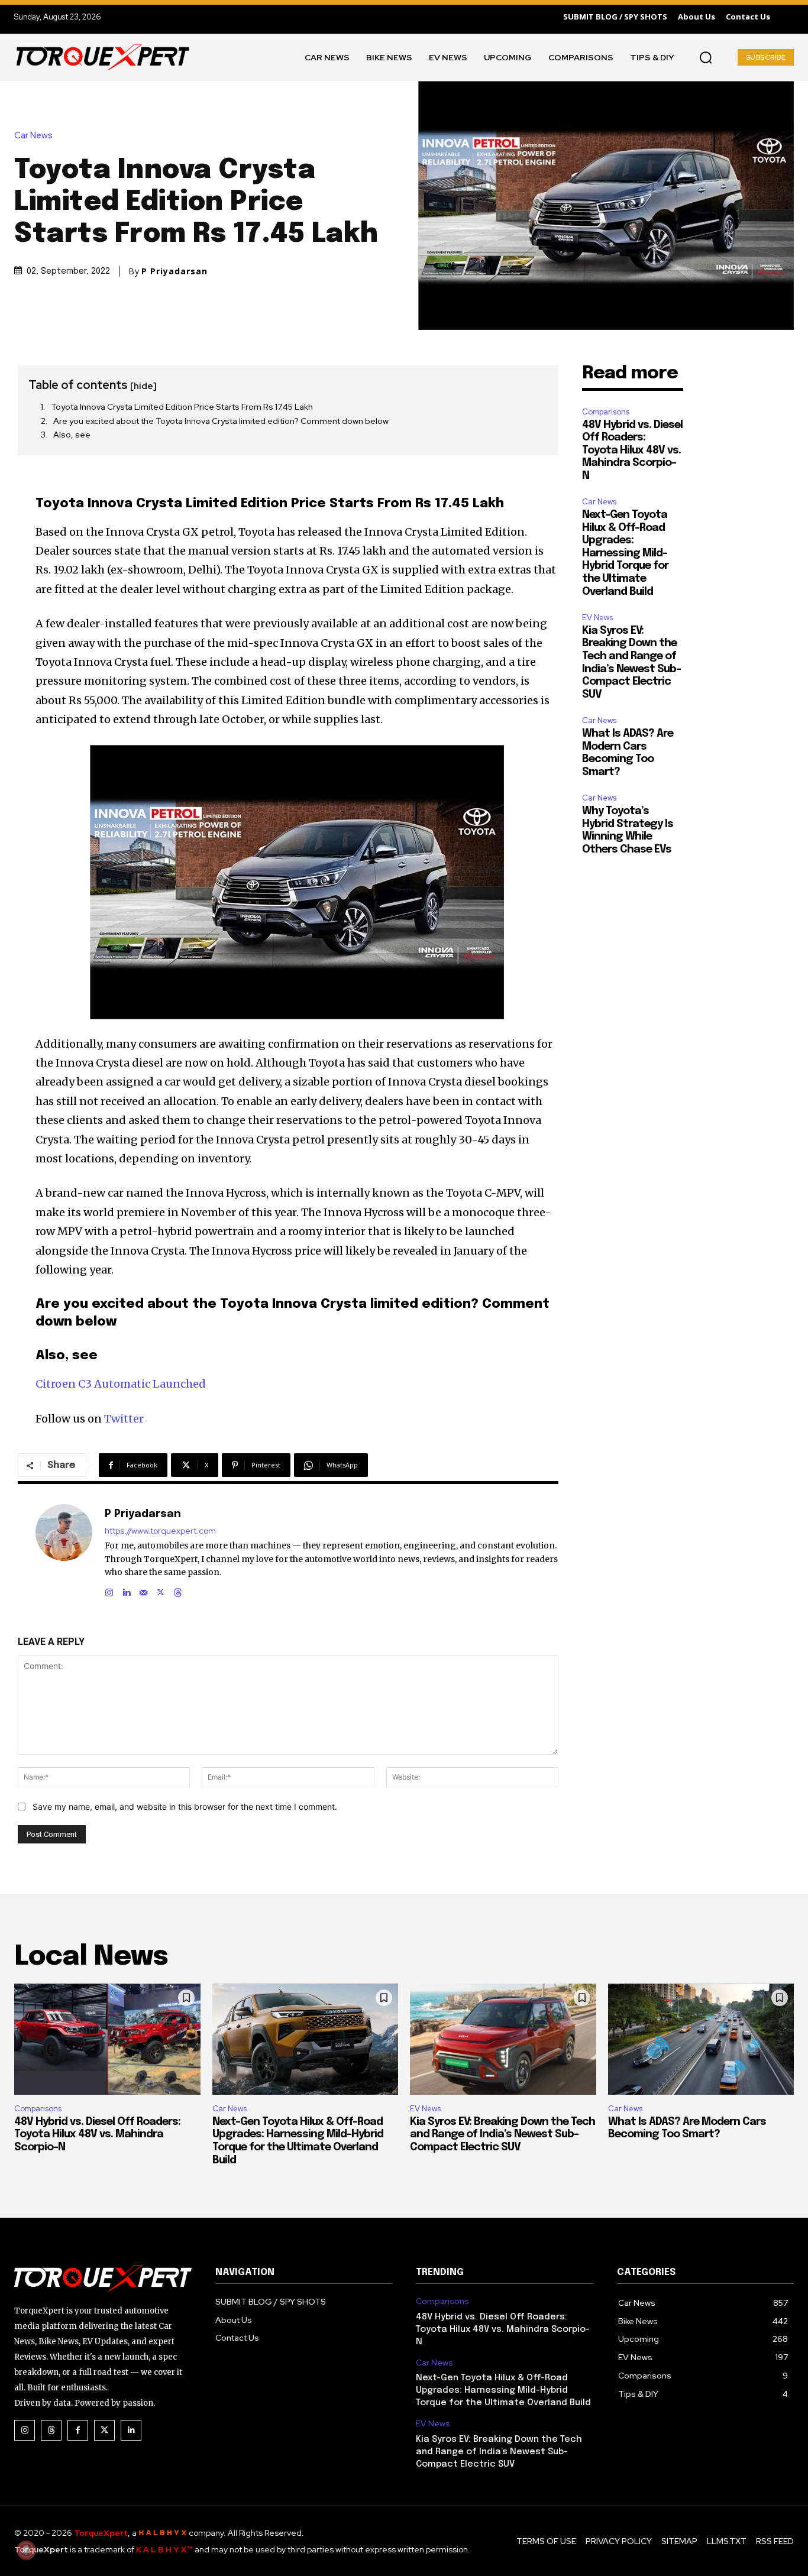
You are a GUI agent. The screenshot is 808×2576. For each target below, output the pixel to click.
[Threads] (178, 1590)
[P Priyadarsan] (64, 1551)
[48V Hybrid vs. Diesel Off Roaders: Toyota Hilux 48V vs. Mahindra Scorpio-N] (107, 2039)
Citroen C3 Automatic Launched (121, 1384)
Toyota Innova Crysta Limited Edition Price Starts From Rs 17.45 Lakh (182, 407)
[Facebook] (78, 2430)
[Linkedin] (126, 1590)
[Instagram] (109, 1590)
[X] (161, 1590)
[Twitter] (104, 2430)
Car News (33, 136)
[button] (706, 57)
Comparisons (606, 412)
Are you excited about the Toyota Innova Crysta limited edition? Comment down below (221, 421)
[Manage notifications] (26, 2550)
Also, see (72, 435)
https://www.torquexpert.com (160, 1531)
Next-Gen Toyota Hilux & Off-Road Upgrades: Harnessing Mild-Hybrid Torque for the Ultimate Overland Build (625, 553)
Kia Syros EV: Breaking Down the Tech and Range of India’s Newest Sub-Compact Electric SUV (502, 2135)
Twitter (124, 1419)
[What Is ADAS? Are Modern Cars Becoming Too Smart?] (701, 2039)
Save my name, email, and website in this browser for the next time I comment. (185, 1807)
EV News (597, 618)
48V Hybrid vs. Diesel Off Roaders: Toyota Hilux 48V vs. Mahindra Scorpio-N (632, 451)
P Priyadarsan (174, 271)
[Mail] (143, 1590)
